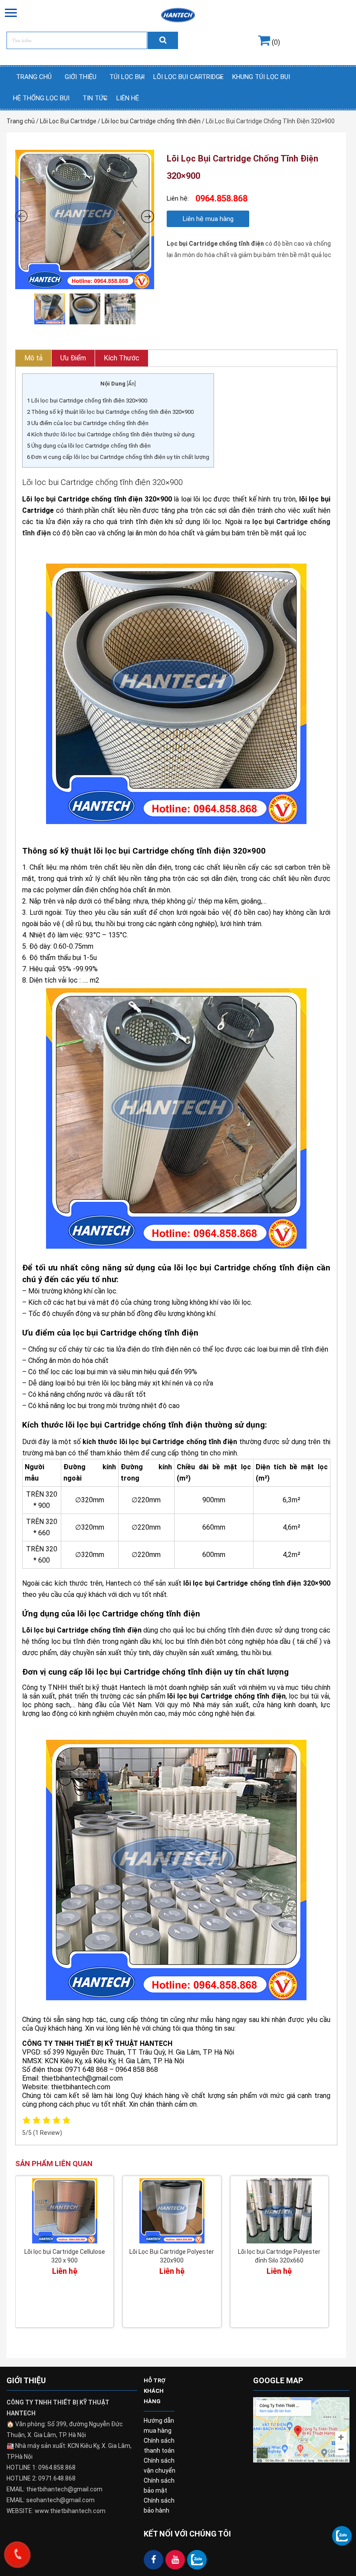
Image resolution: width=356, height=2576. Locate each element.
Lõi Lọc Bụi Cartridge (188, 77)
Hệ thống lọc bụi (41, 98)
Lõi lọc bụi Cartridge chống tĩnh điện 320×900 (87, 401)
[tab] (34, 358)
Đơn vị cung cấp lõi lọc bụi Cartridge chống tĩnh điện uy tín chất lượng (118, 457)
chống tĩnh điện (231, 1630)
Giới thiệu (81, 77)
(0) (275, 42)
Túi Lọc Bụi (127, 77)
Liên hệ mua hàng (208, 219)
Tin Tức (95, 98)
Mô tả (33, 358)
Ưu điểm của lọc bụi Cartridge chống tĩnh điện (88, 423)
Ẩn (131, 384)
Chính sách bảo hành (159, 2505)
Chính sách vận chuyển (160, 2466)
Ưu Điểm (73, 358)
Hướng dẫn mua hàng (159, 2426)
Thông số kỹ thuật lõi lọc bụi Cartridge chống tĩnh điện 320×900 (110, 412)
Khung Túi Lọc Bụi (261, 77)
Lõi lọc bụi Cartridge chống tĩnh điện (151, 121)
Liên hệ (128, 98)
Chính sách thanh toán (159, 2446)
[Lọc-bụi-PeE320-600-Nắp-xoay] (85, 219)
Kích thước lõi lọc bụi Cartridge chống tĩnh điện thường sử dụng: (111, 434)
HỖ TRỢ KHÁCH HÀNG (155, 2391)
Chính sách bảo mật (159, 2485)
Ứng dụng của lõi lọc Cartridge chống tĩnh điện (89, 446)
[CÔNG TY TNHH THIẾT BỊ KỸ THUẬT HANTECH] (178, 15)
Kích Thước (122, 358)
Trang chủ (34, 77)
